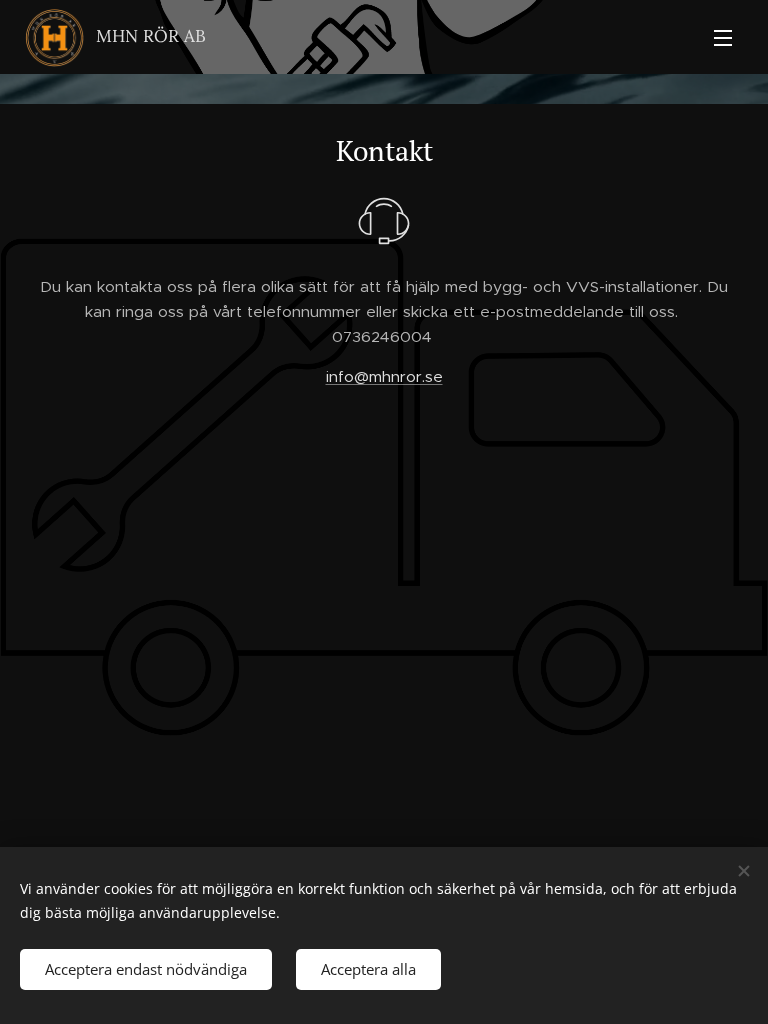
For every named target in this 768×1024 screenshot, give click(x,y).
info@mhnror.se (384, 376)
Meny (723, 37)
